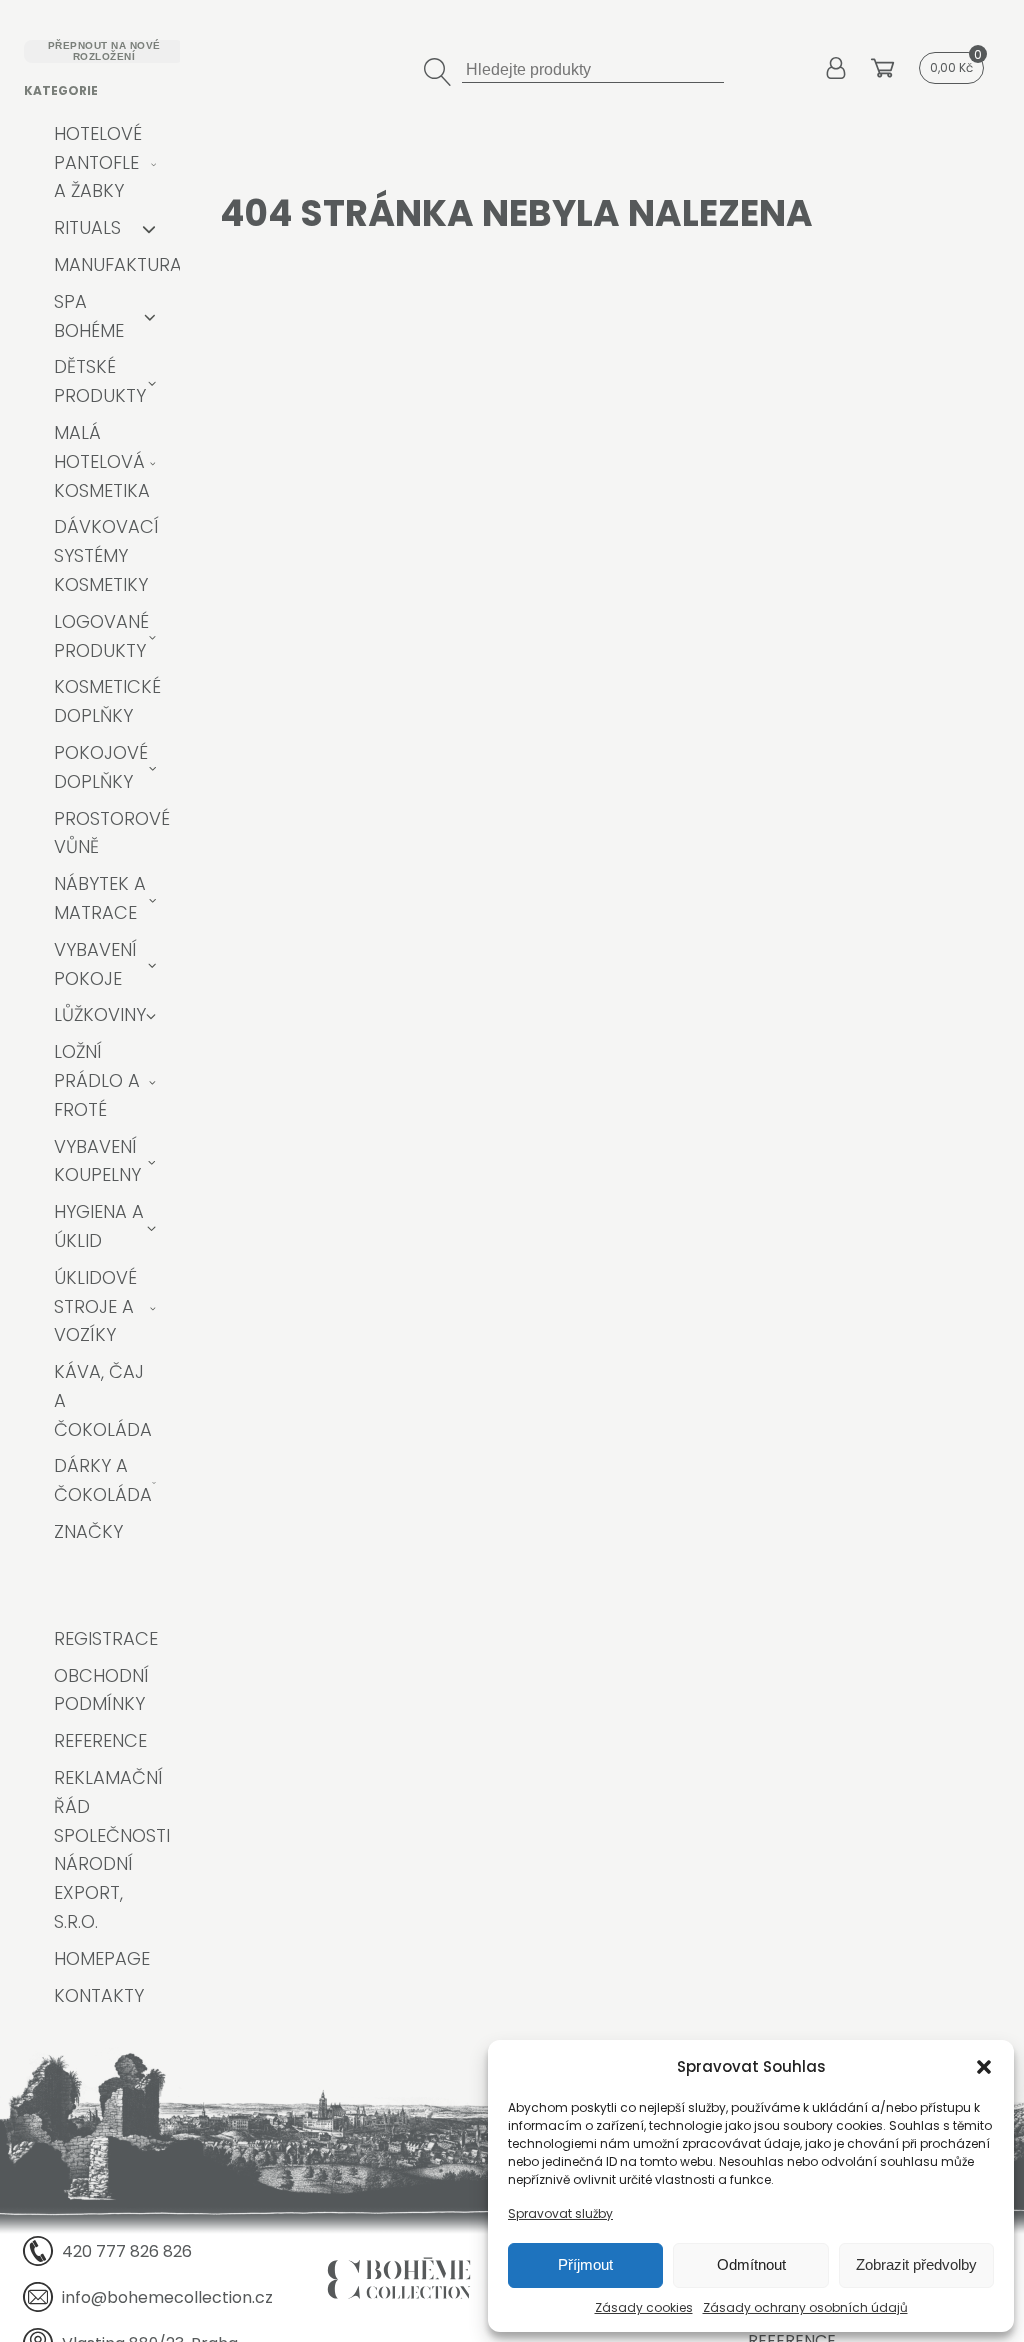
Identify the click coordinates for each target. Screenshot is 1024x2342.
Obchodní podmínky (101, 1690)
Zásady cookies (644, 2307)
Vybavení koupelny (97, 1161)
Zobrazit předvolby (916, 2264)
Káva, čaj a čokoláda (103, 1400)
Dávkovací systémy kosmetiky (106, 555)
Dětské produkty (100, 381)
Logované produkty (101, 636)
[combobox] (593, 67)
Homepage (102, 1958)
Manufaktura (118, 264)
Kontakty (99, 1995)
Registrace (106, 1638)
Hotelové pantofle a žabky (98, 162)
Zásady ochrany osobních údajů (805, 2307)
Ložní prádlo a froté (97, 1080)
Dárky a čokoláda (103, 1480)
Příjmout (585, 2264)
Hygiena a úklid (99, 1226)
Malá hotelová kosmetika (102, 461)
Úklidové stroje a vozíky (95, 1306)
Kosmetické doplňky (107, 701)
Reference (100, 1740)
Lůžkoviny (100, 1014)
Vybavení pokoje (95, 964)
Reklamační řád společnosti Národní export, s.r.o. (112, 1849)
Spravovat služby (560, 2213)
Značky (88, 1531)
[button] (984, 2067)
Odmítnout (751, 2264)
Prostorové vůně (112, 833)
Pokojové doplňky (101, 767)
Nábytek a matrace (100, 898)
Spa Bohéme (89, 316)
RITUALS (87, 227)
